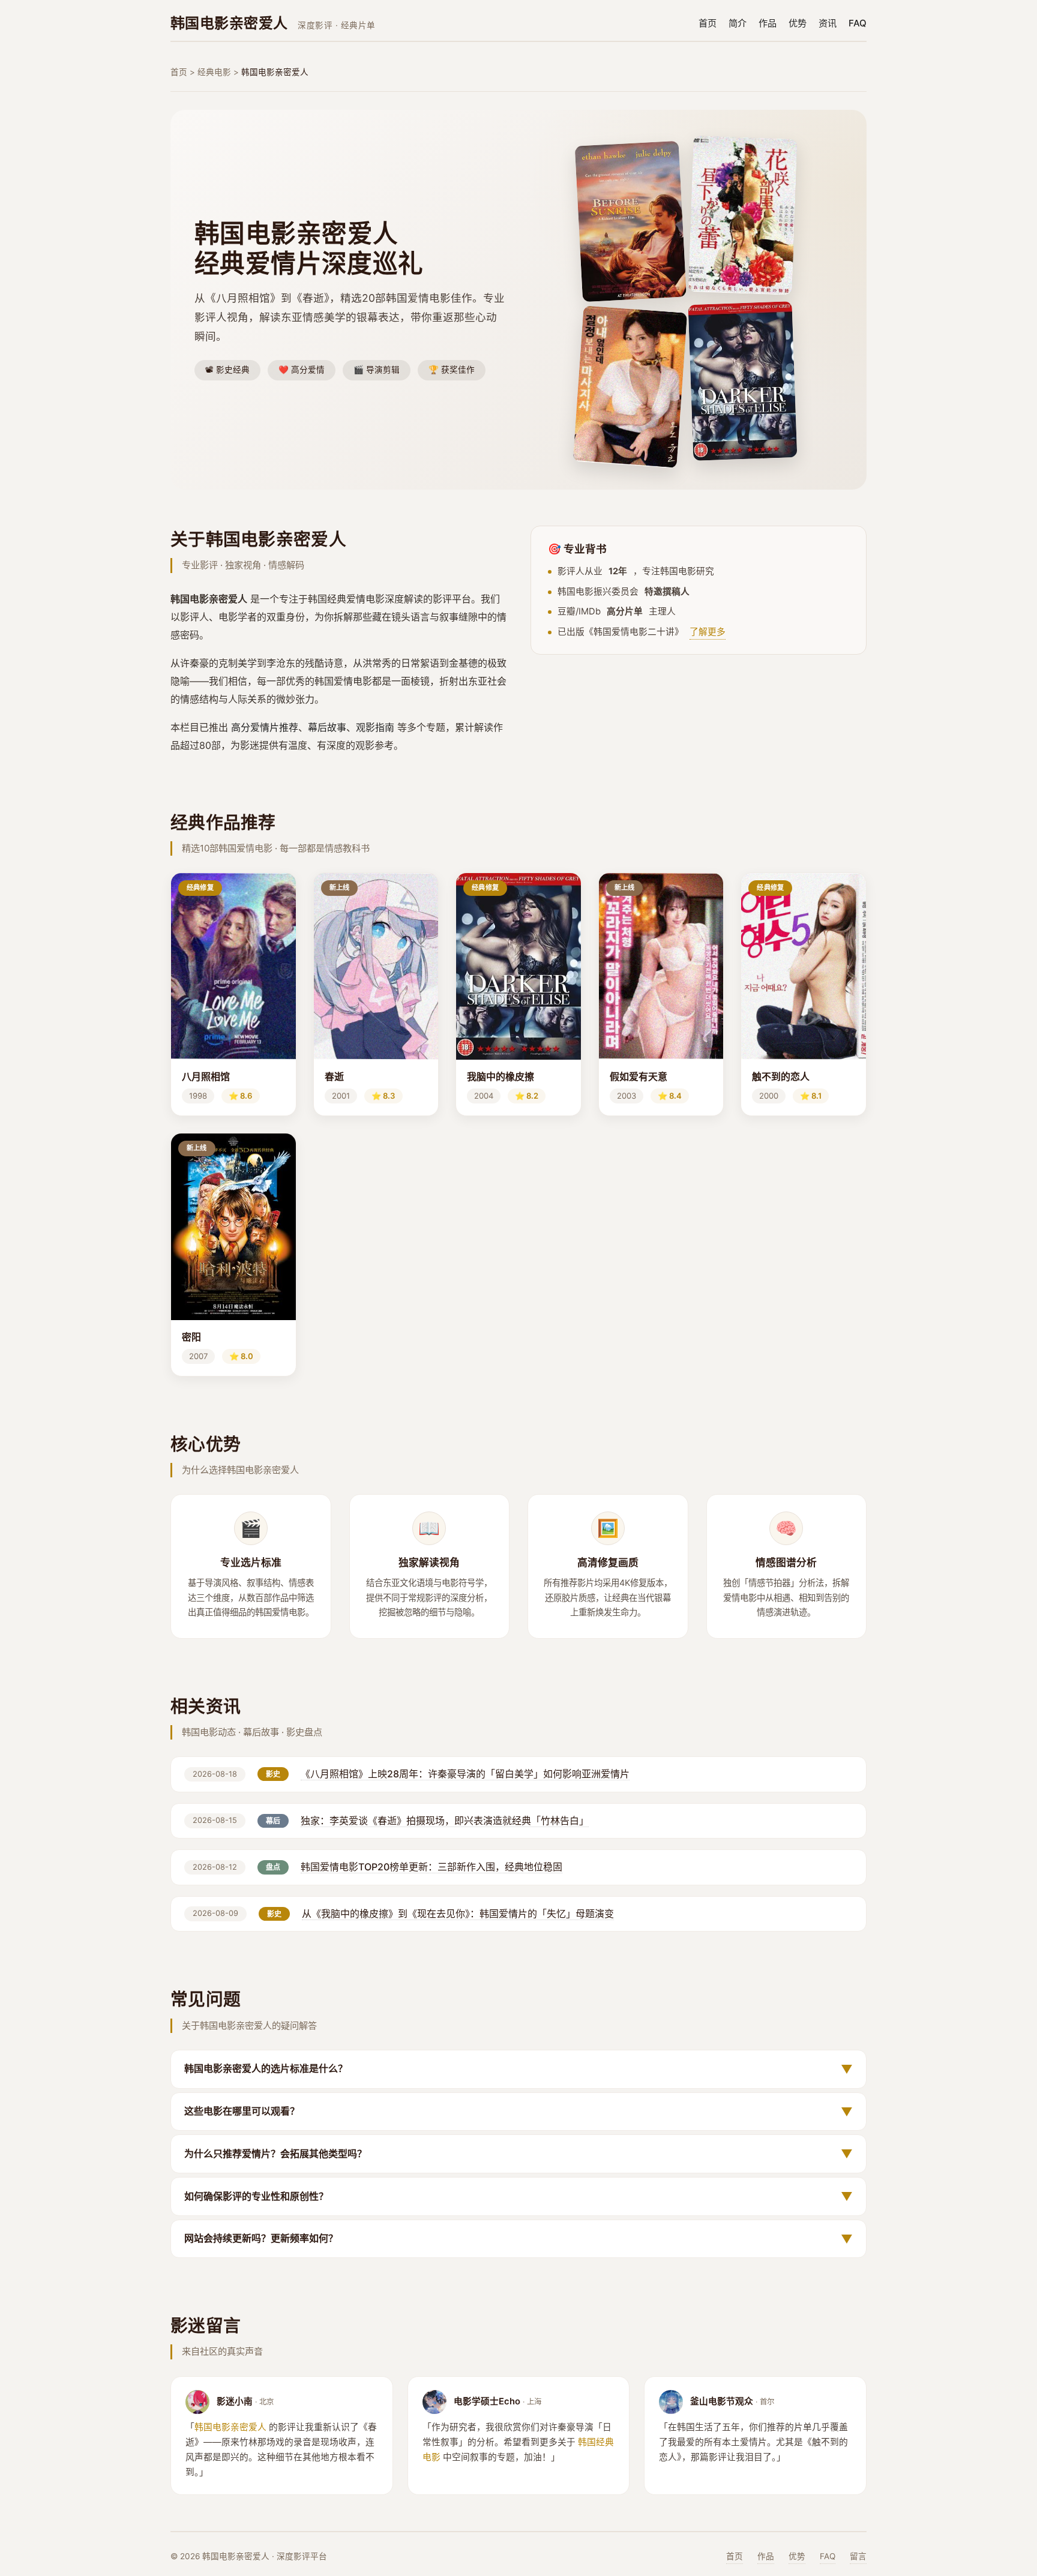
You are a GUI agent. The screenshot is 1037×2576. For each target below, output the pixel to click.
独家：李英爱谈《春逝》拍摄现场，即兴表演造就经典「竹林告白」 (445, 1821)
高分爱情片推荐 (265, 727)
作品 (768, 23)
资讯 (828, 23)
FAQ (858, 23)
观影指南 (375, 727)
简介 (738, 23)
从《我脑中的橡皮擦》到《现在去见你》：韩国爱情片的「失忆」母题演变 (458, 1914)
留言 (858, 2556)
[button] (233, 994)
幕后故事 (327, 727)
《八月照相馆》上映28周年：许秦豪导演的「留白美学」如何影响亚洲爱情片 (465, 1774)
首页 (708, 23)
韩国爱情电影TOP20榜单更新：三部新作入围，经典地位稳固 (431, 1867)
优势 (798, 23)
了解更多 (708, 632)
